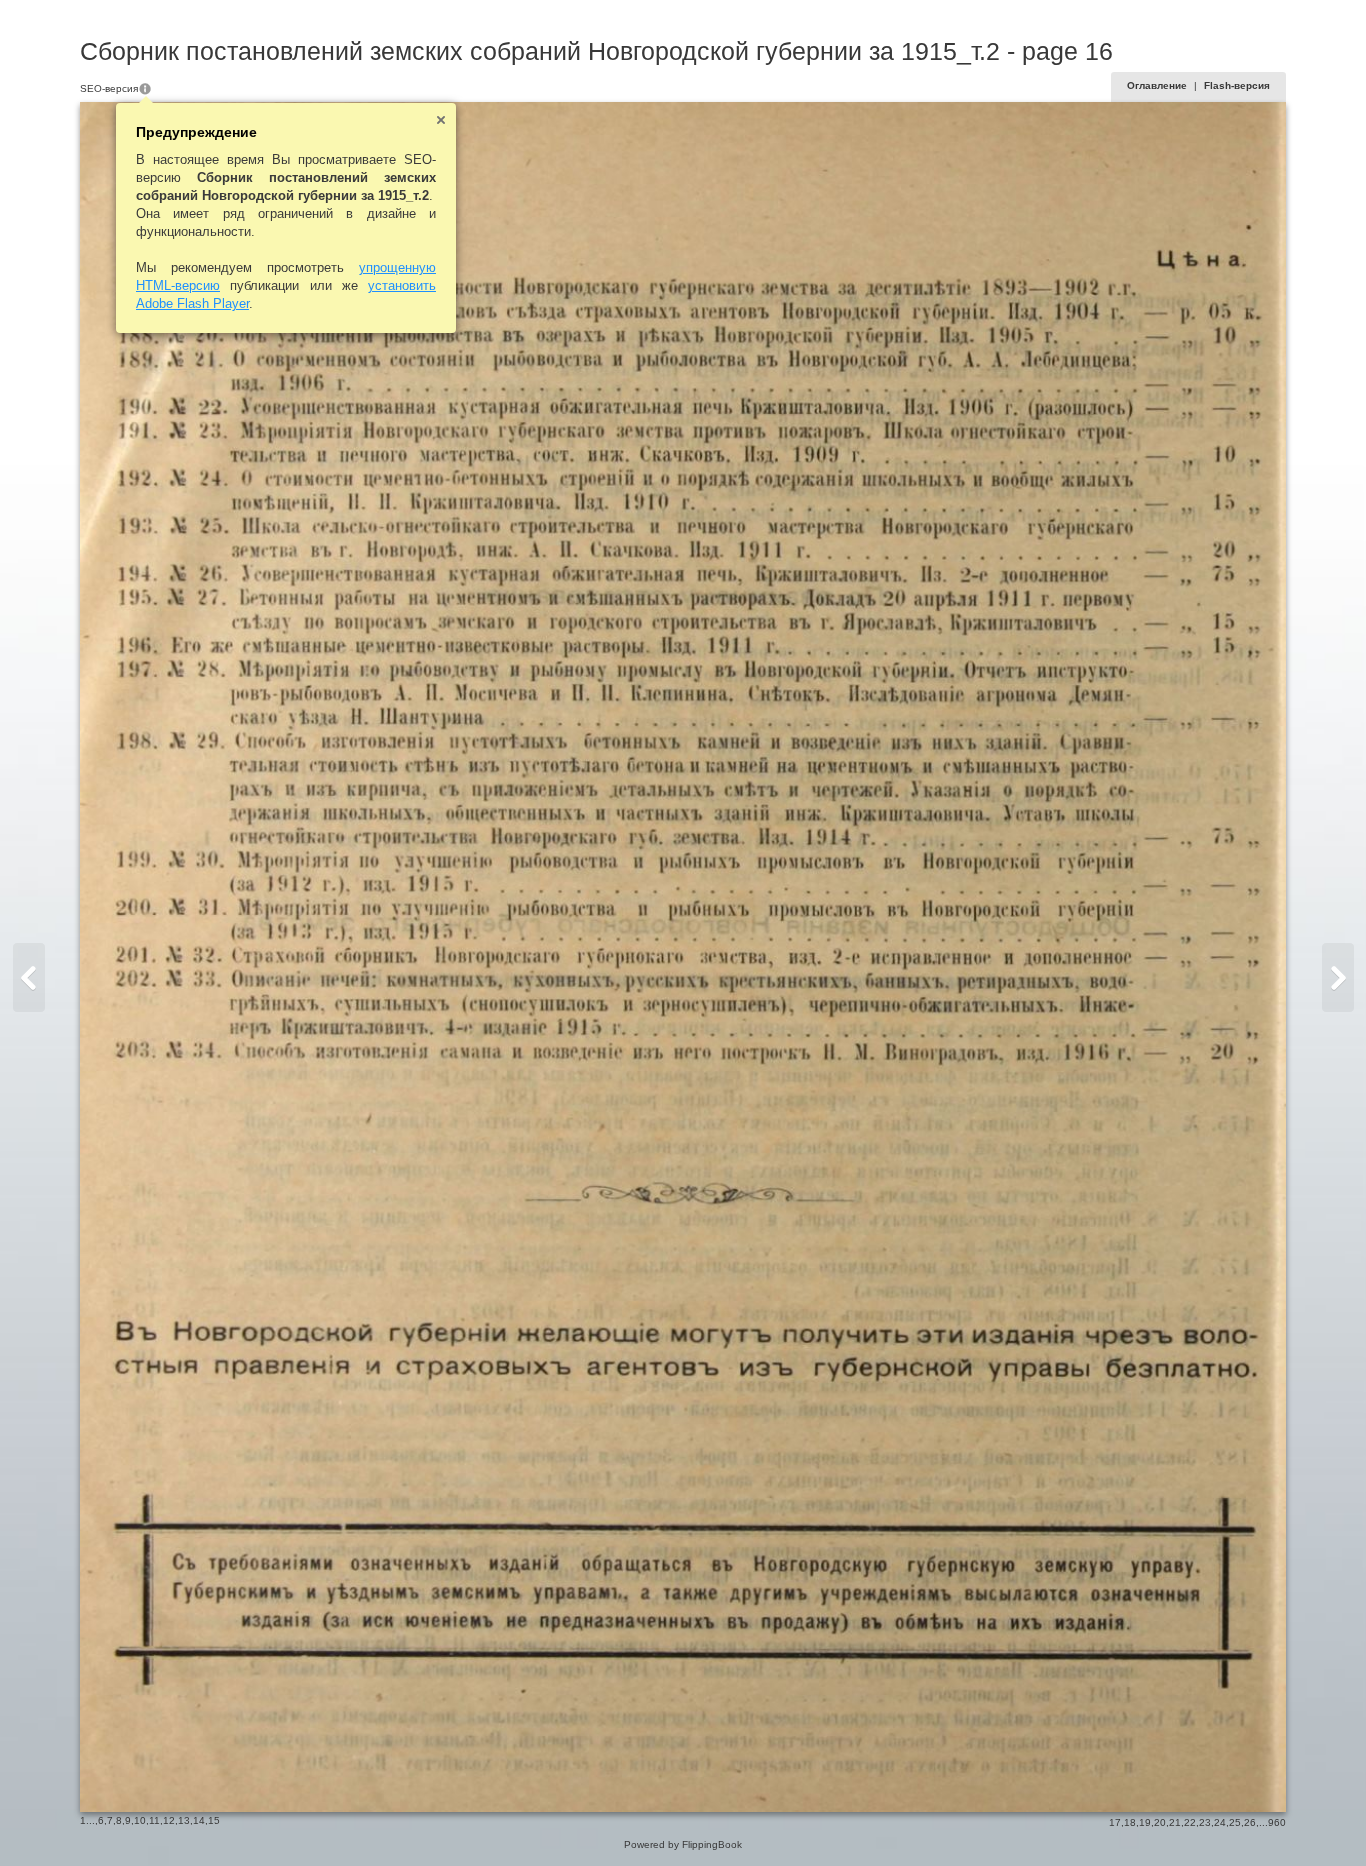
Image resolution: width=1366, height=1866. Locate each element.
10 (140, 1820)
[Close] (441, 120)
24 (1220, 1822)
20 (1160, 1822)
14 (199, 1820)
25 (1235, 1822)
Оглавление (1157, 85)
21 (1175, 1822)
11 (154, 1820)
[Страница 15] (29, 977)
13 (184, 1820)
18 (1130, 1822)
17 (1115, 1822)
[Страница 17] (1338, 977)
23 (1205, 1822)
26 (1250, 1822)
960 (1277, 1822)
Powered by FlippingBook (683, 1844)
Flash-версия (1237, 85)
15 (214, 1820)
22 (1190, 1822)
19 (1145, 1822)
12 (169, 1820)
